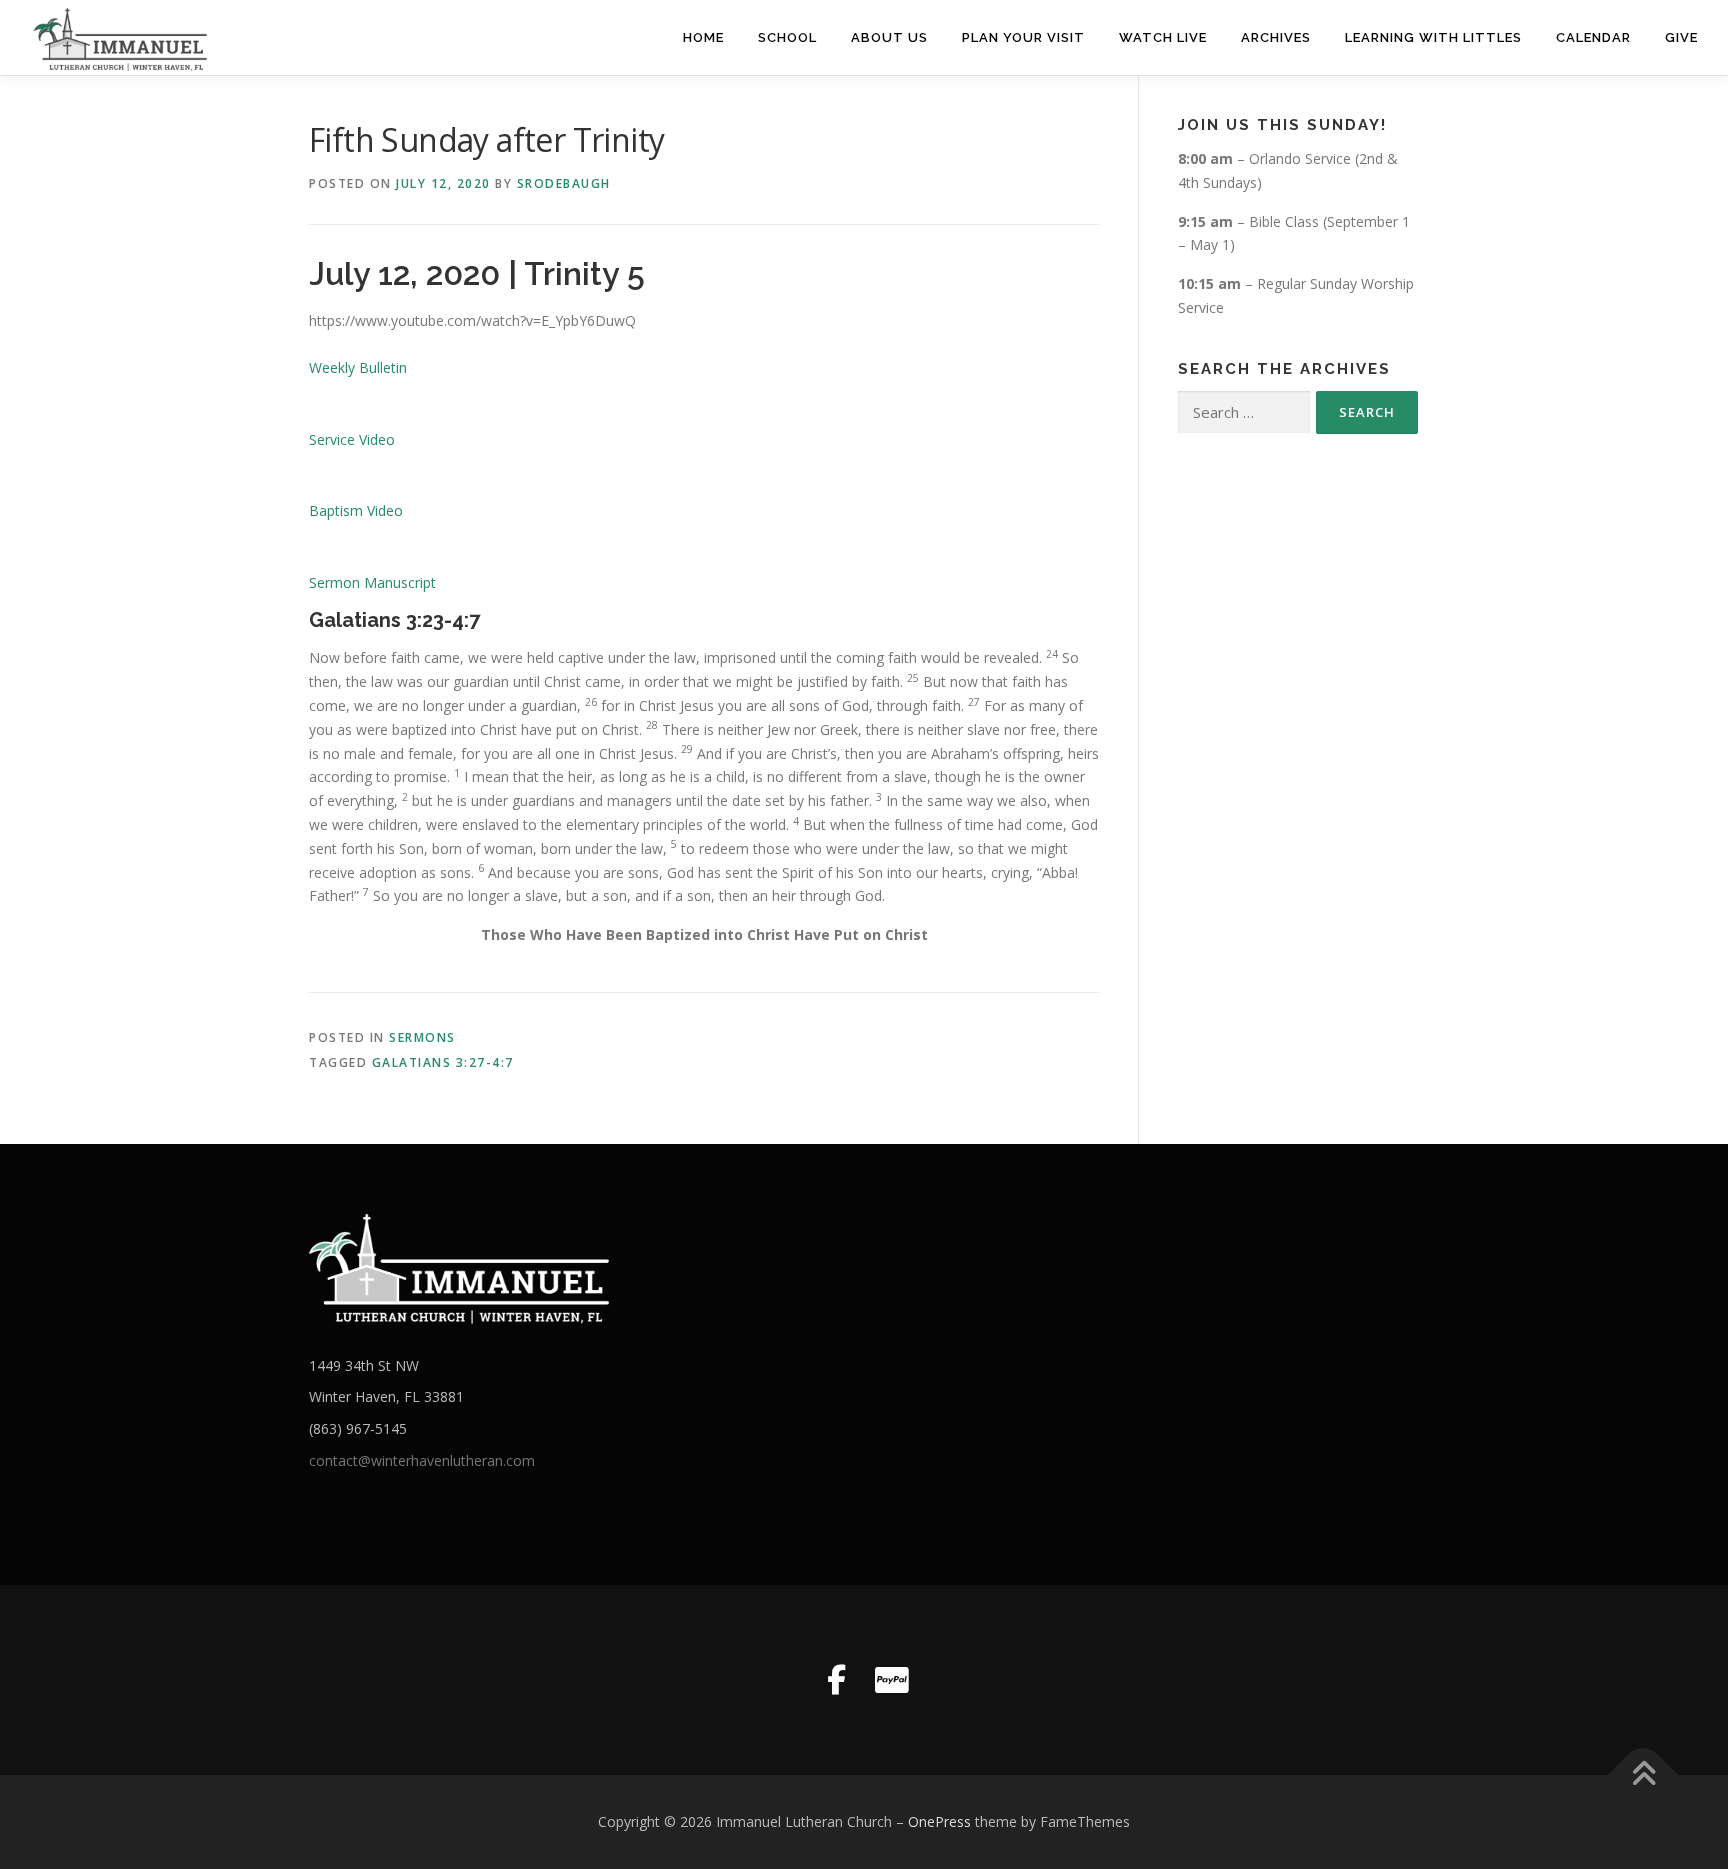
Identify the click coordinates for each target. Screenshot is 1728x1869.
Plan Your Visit (1023, 37)
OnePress (939, 1821)
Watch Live (1163, 37)
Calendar (1593, 37)
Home (703, 37)
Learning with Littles (1433, 37)
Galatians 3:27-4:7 (443, 1062)
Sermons (422, 1037)
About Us (889, 37)
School (787, 37)
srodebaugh (564, 183)
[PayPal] (892, 1680)
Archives (1276, 37)
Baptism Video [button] (356, 510)
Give (1681, 37)
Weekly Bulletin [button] (358, 367)
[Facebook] (836, 1680)
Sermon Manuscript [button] (372, 582)
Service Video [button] (352, 439)
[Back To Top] (1643, 1775)
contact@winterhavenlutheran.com (422, 1460)
